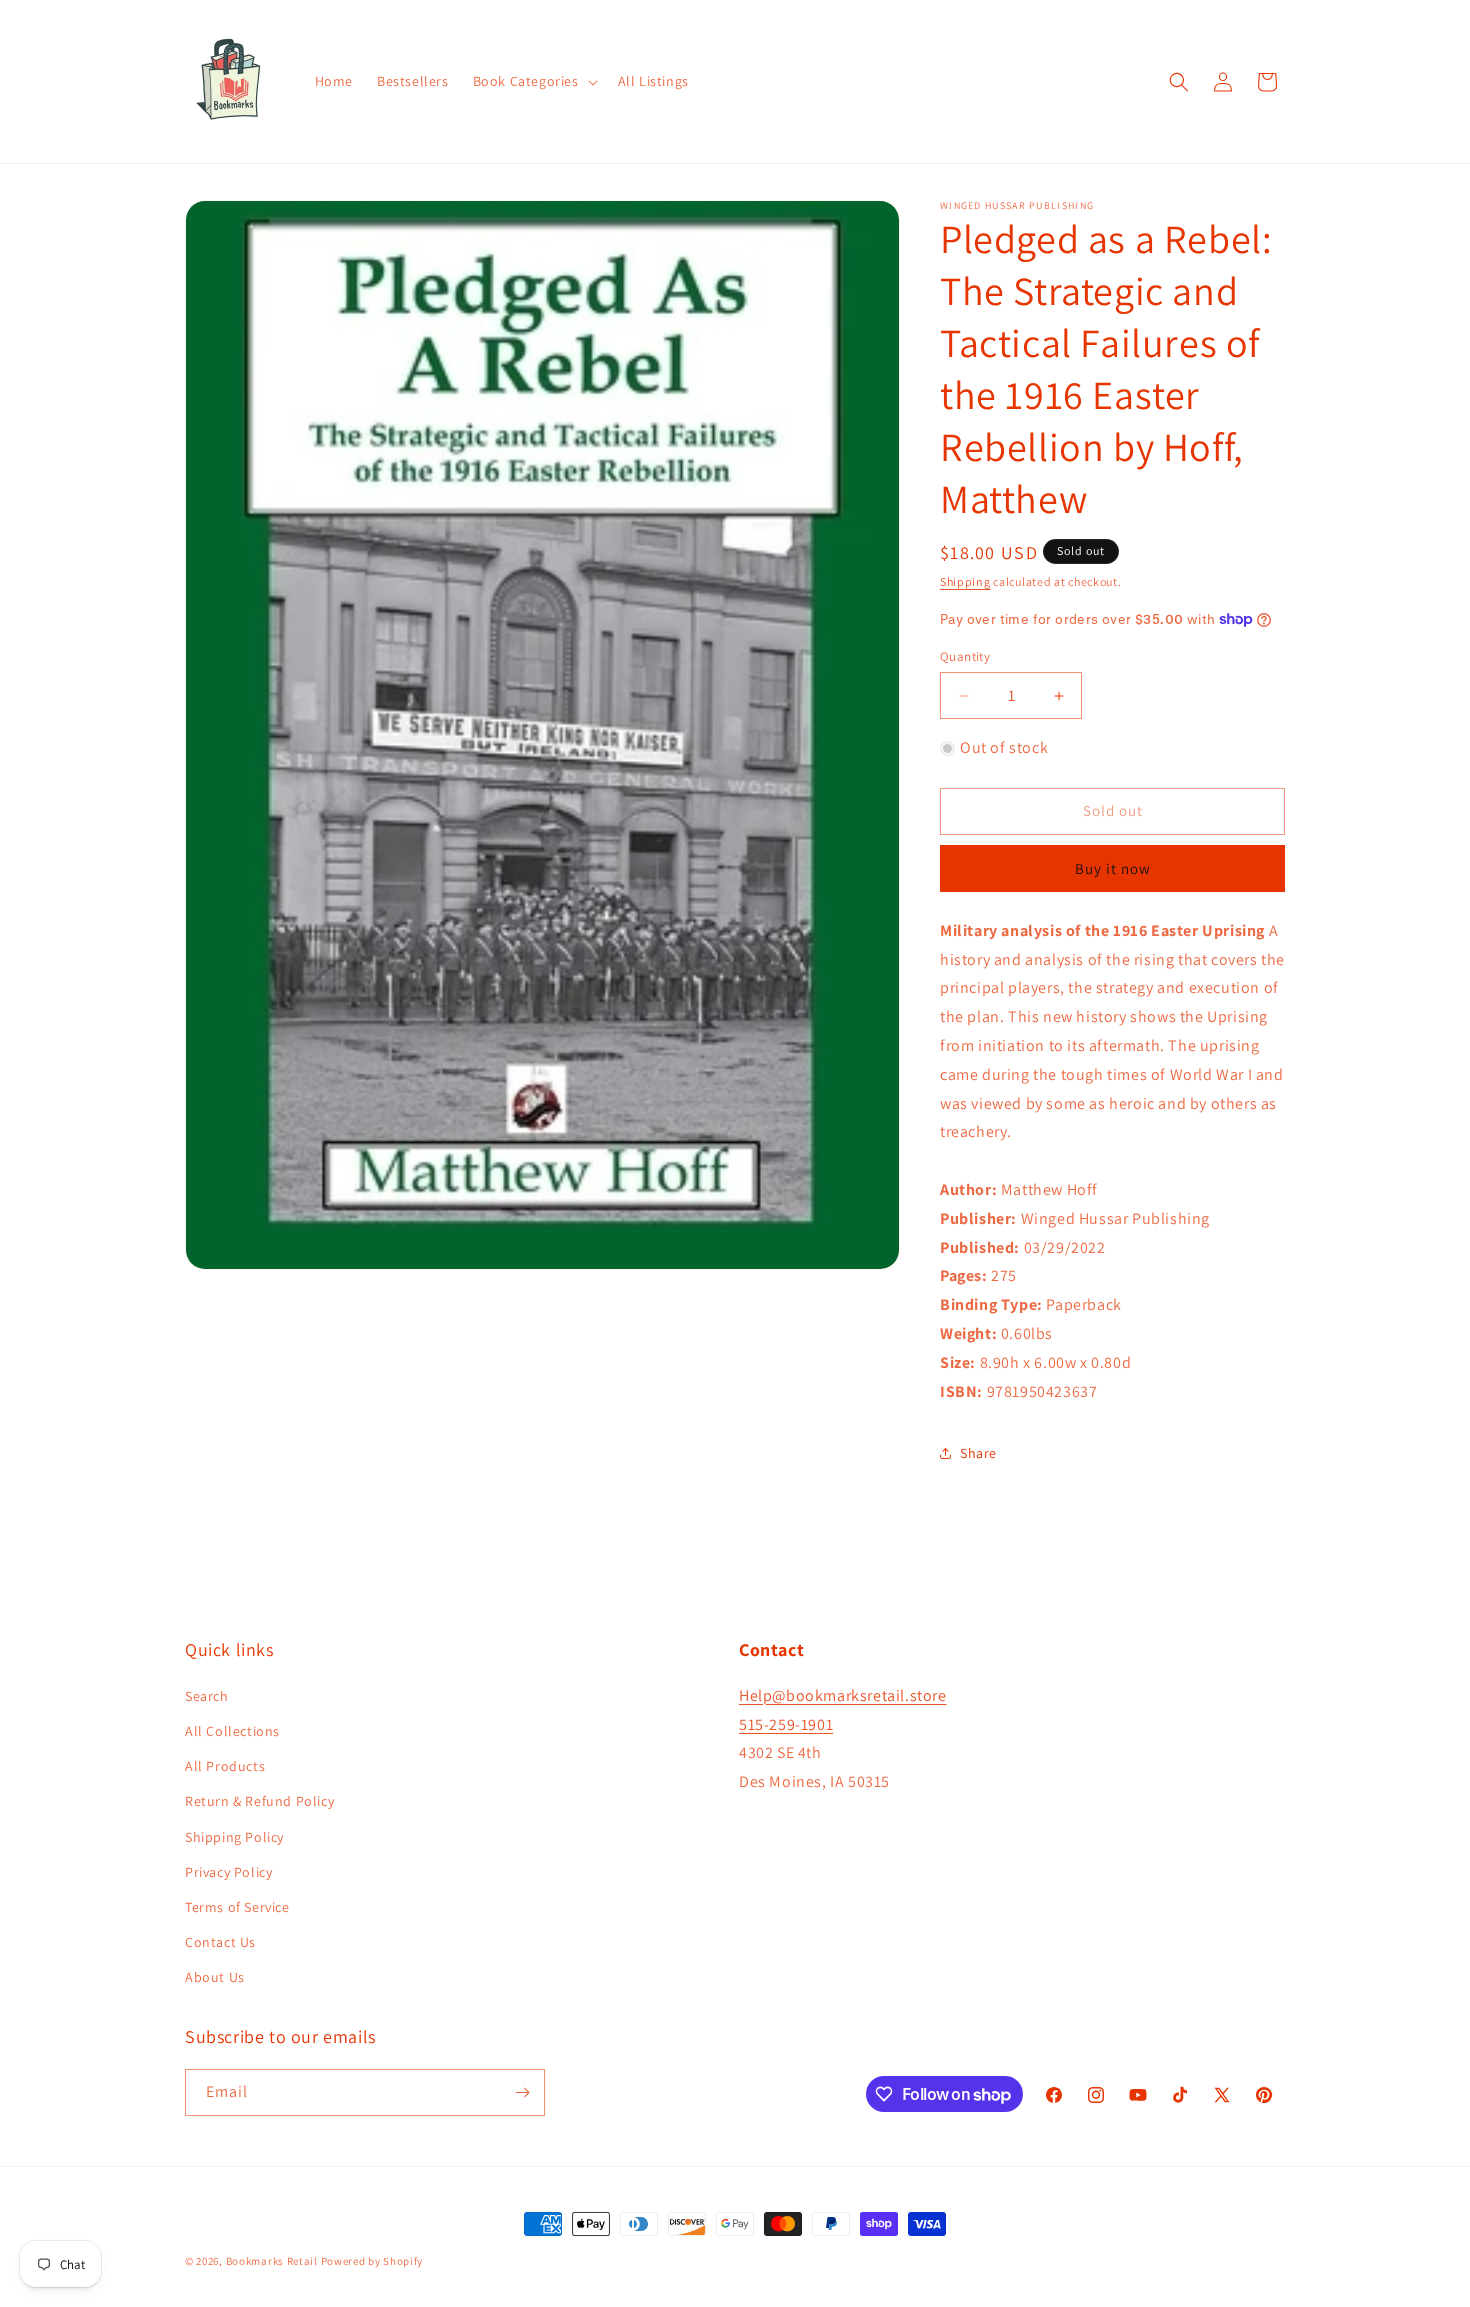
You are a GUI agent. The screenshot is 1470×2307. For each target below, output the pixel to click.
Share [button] (978, 1453)
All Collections (232, 1731)
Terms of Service (237, 1907)
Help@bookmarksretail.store (843, 1695)
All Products (225, 1766)
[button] (533, 81)
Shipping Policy (234, 1837)
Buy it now (1113, 868)
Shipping (965, 581)
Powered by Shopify (372, 2261)
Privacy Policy (228, 1872)
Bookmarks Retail (272, 2261)
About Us (215, 1977)
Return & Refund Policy (259, 1801)
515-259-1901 (786, 1724)
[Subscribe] (522, 2092)
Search (207, 1696)
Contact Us (220, 1942)
